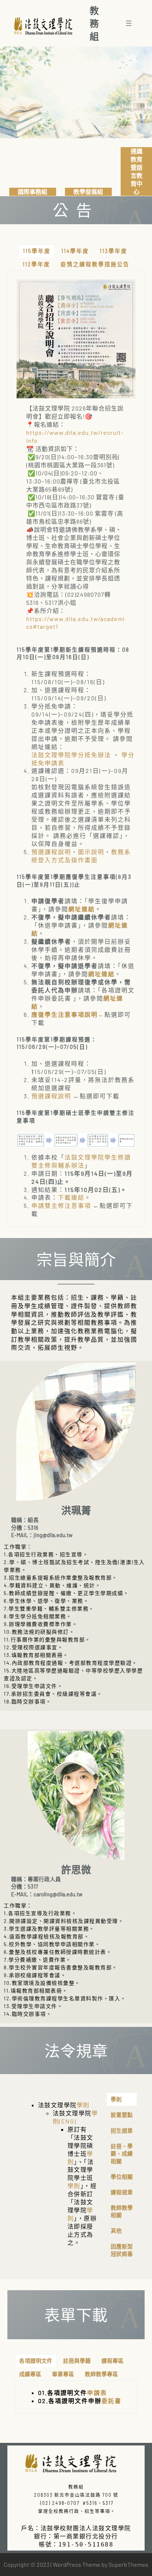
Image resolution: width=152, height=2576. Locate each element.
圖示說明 (91, 852)
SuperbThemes (128, 2564)
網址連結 (82, 909)
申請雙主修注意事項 (61, 1205)
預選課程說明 (51, 852)
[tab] (37, 251)
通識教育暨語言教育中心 (137, 171)
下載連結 (71, 1197)
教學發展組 (88, 192)
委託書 (111, 2401)
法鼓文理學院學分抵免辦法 (71, 755)
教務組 (96, 23)
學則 (83, 2105)
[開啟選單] (129, 23)
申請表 (97, 2393)
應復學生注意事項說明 (65, 1014)
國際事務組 (32, 192)
